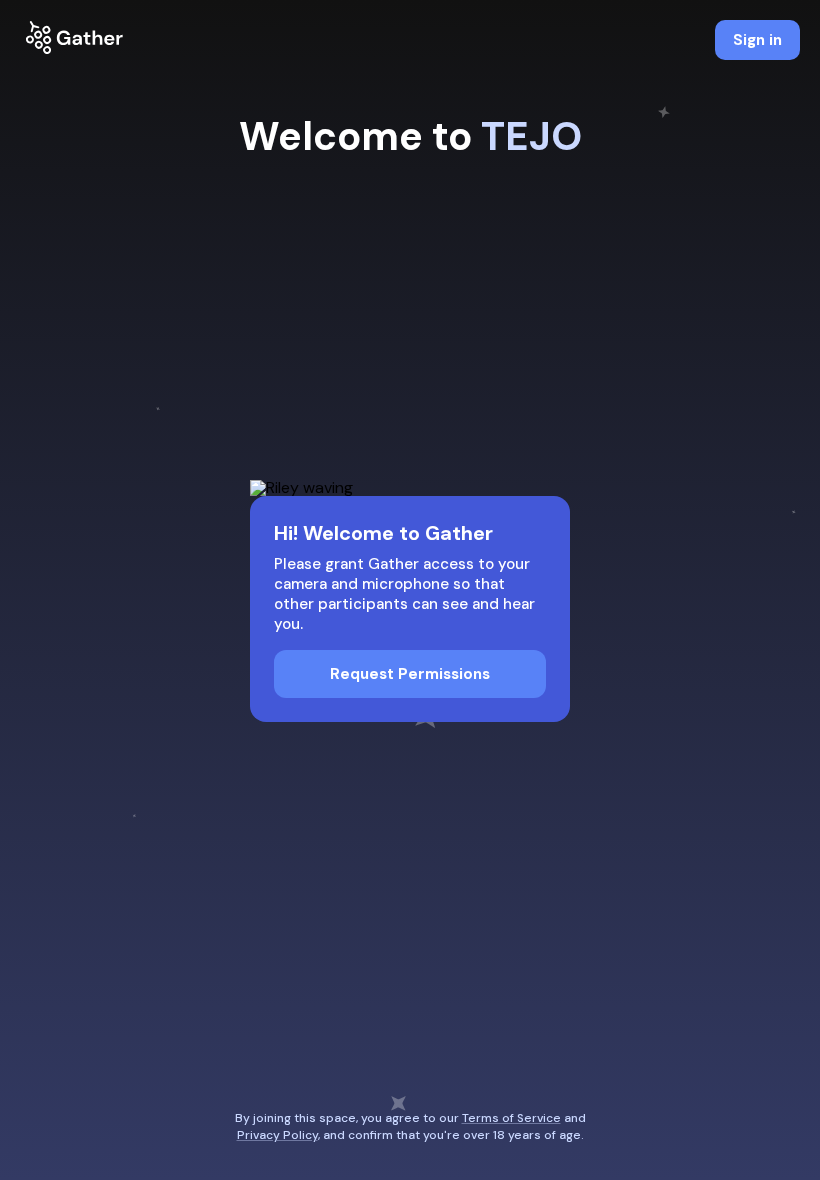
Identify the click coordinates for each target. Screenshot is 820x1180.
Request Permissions (410, 674)
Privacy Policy (277, 1135)
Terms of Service (511, 1118)
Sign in (757, 40)
